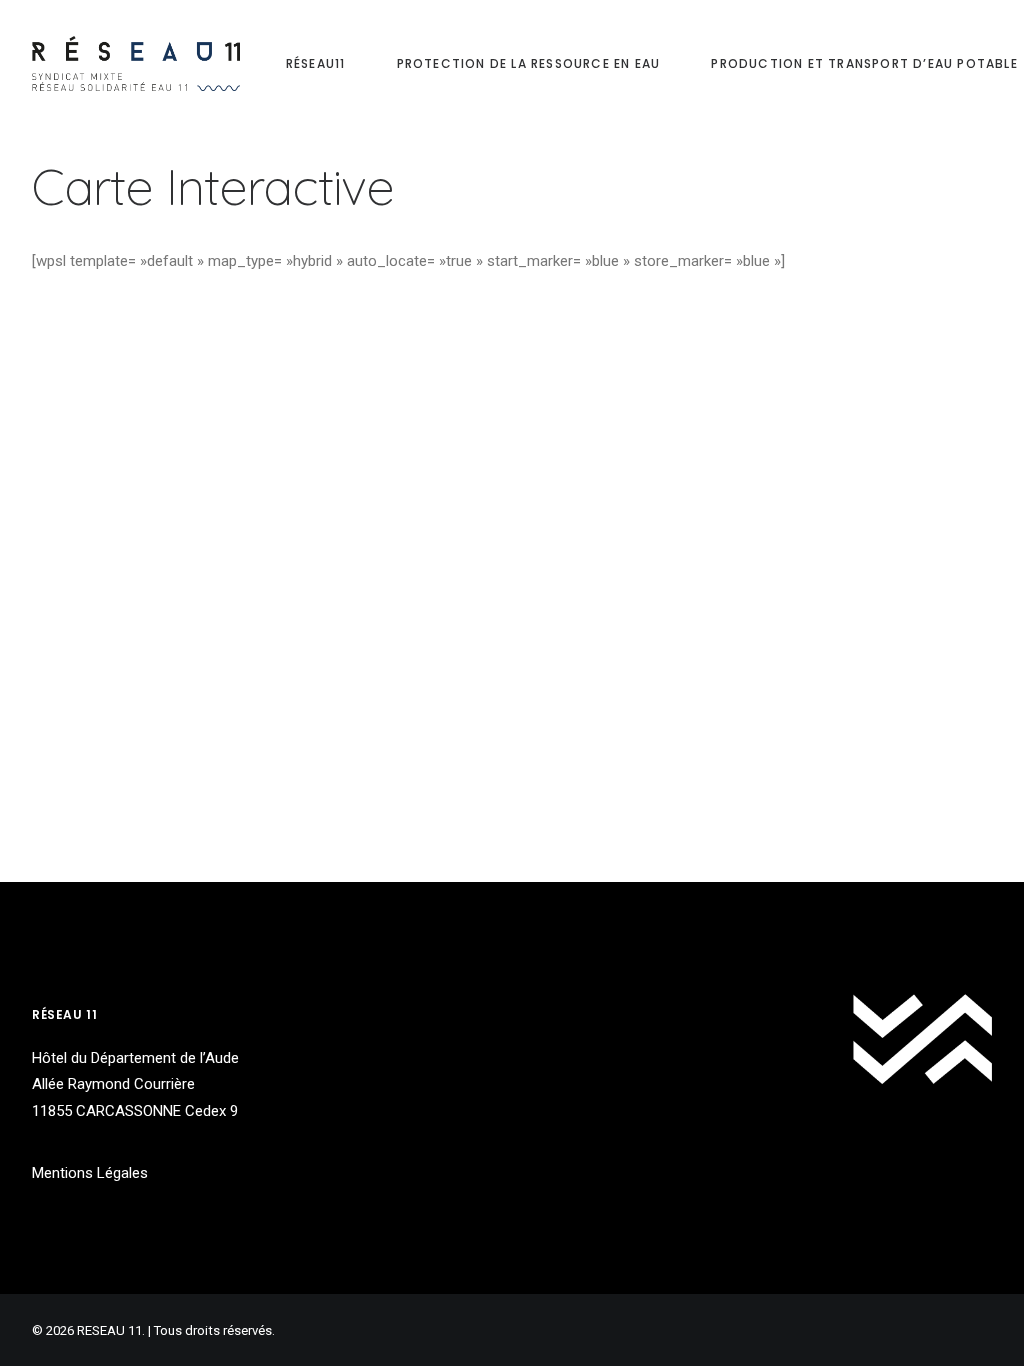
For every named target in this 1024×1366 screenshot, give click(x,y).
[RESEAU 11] (136, 63)
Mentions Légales (90, 1173)
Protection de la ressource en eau (529, 63)
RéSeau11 (316, 63)
